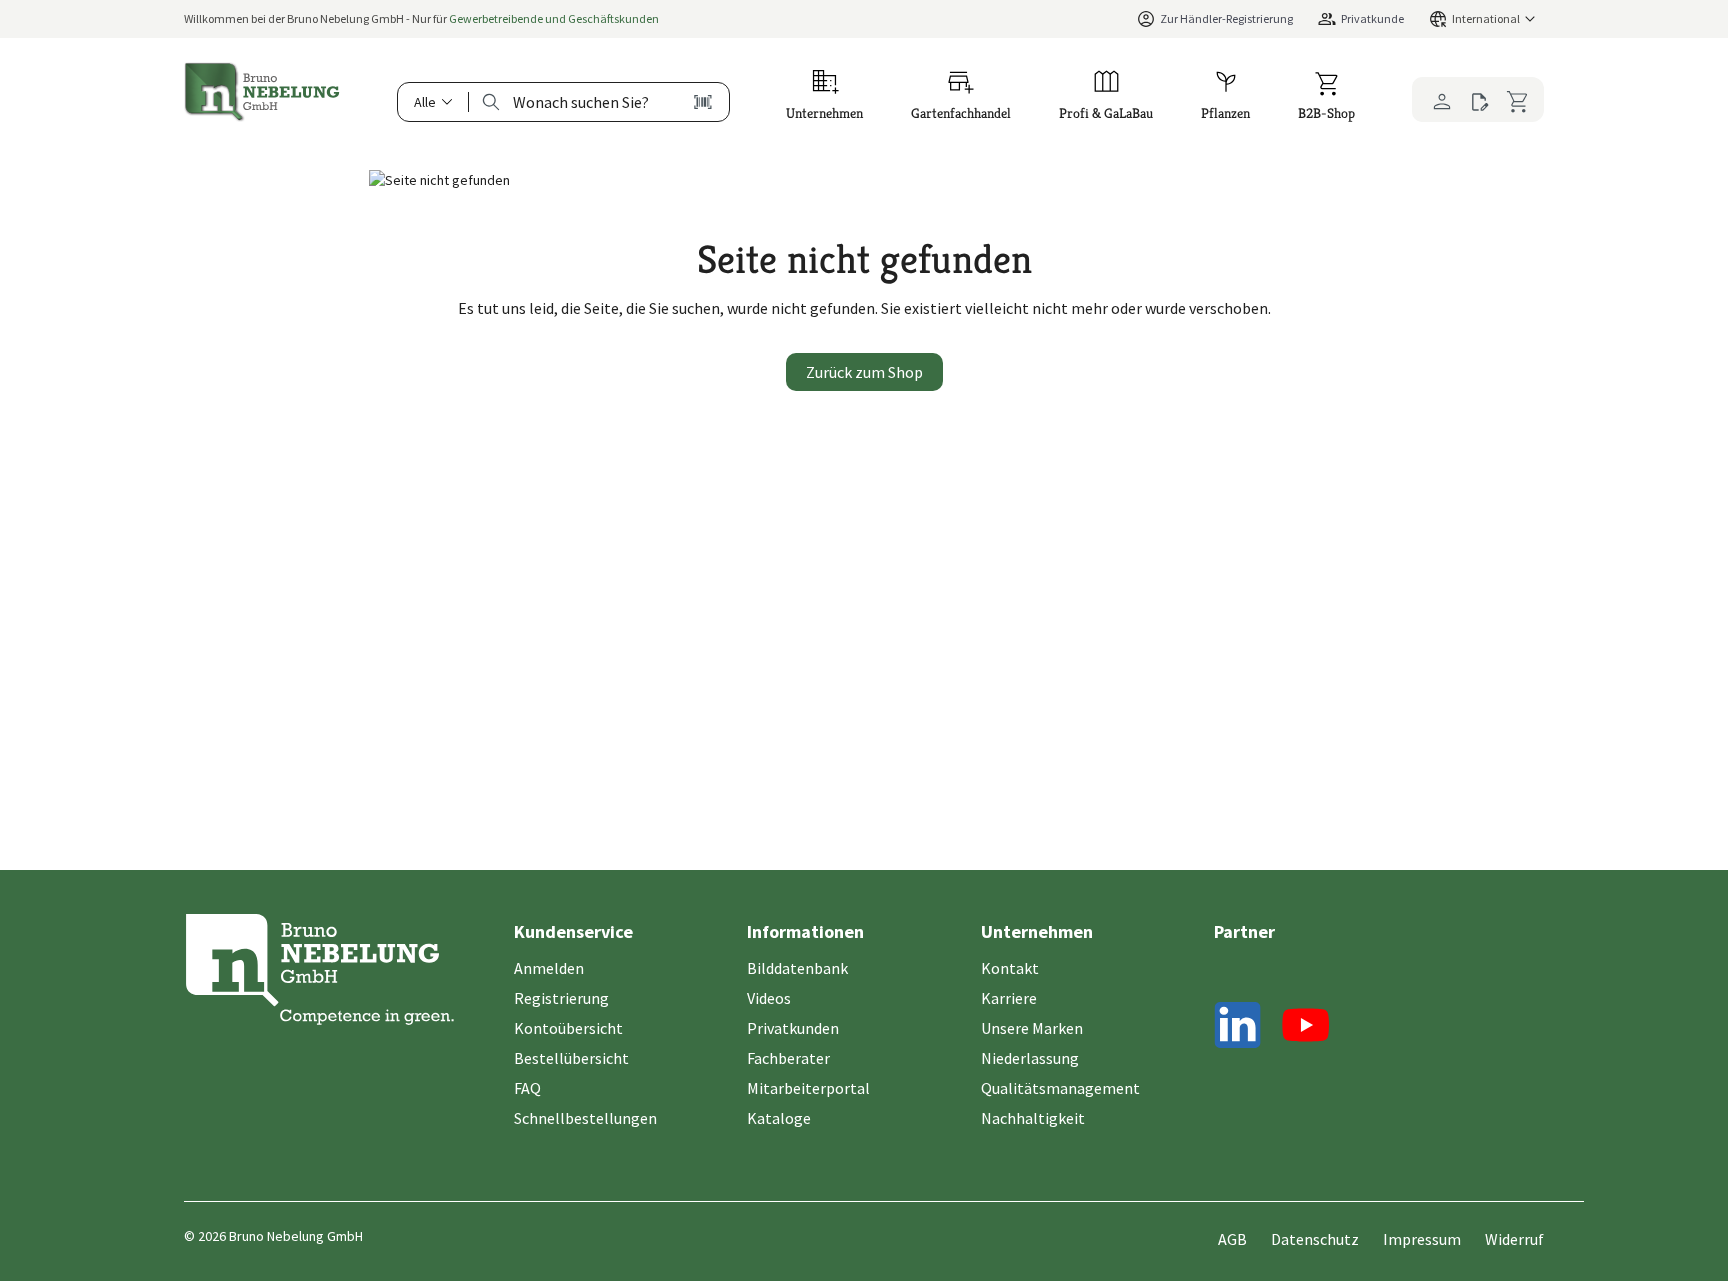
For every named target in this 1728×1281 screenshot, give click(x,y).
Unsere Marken (1032, 1028)
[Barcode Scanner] (703, 102)
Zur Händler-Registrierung (1226, 18)
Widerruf (1514, 1239)
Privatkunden (793, 1028)
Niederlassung (1030, 1058)
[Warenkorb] (1521, 99)
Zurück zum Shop (864, 372)
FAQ (527, 1088)
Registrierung (561, 998)
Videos (769, 998)
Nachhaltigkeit (1033, 1118)
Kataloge (779, 1118)
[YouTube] (1306, 1028)
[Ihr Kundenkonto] (1436, 99)
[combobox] (581, 102)
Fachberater (788, 1058)
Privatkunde (1372, 18)
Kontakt (1010, 968)
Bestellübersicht (571, 1058)
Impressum (1422, 1239)
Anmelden (549, 968)
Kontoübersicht (568, 1028)
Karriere (1009, 998)
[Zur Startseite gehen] (262, 92)
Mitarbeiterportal (808, 1088)
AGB (1232, 1239)
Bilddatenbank (797, 968)
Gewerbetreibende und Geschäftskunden (554, 18)
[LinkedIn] (1238, 1028)
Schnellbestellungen (585, 1118)
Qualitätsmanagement (1060, 1088)
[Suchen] (491, 102)
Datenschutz (1315, 1239)
